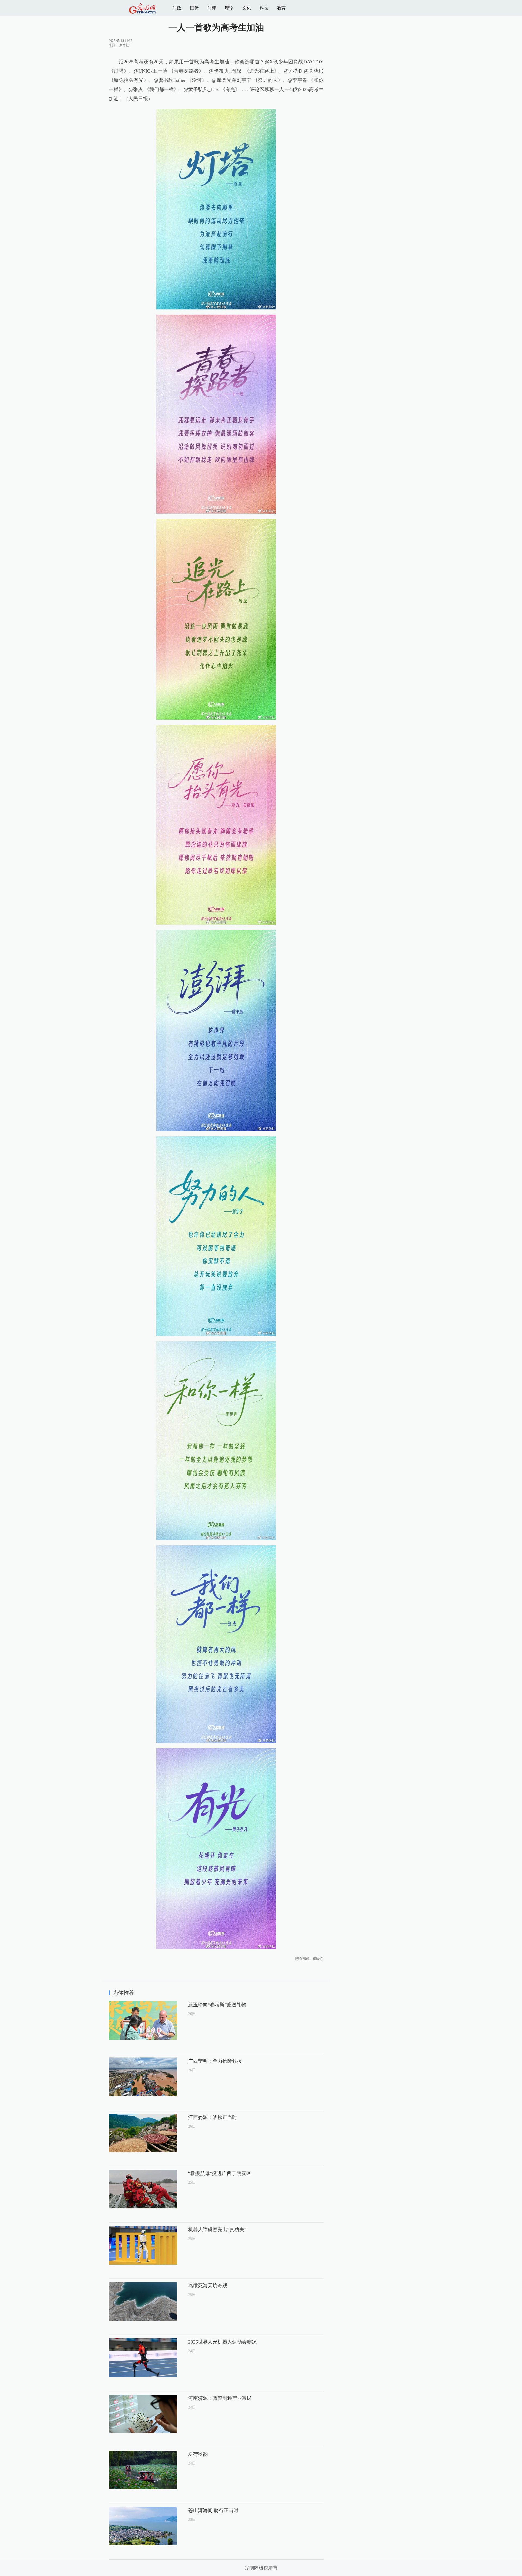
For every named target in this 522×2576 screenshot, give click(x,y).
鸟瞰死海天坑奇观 (208, 2286)
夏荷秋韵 (198, 2454)
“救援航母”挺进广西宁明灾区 (220, 2173)
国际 (194, 8)
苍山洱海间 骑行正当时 (213, 2510)
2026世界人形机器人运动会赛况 (222, 2342)
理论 (229, 8)
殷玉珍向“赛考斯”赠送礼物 (217, 2005)
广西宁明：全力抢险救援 (215, 2061)
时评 (212, 8)
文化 (247, 8)
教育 (281, 8)
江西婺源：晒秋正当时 (213, 2117)
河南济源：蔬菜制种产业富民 (220, 2398)
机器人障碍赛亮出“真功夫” (217, 2230)
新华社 (124, 45)
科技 (264, 8)
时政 (177, 8)
